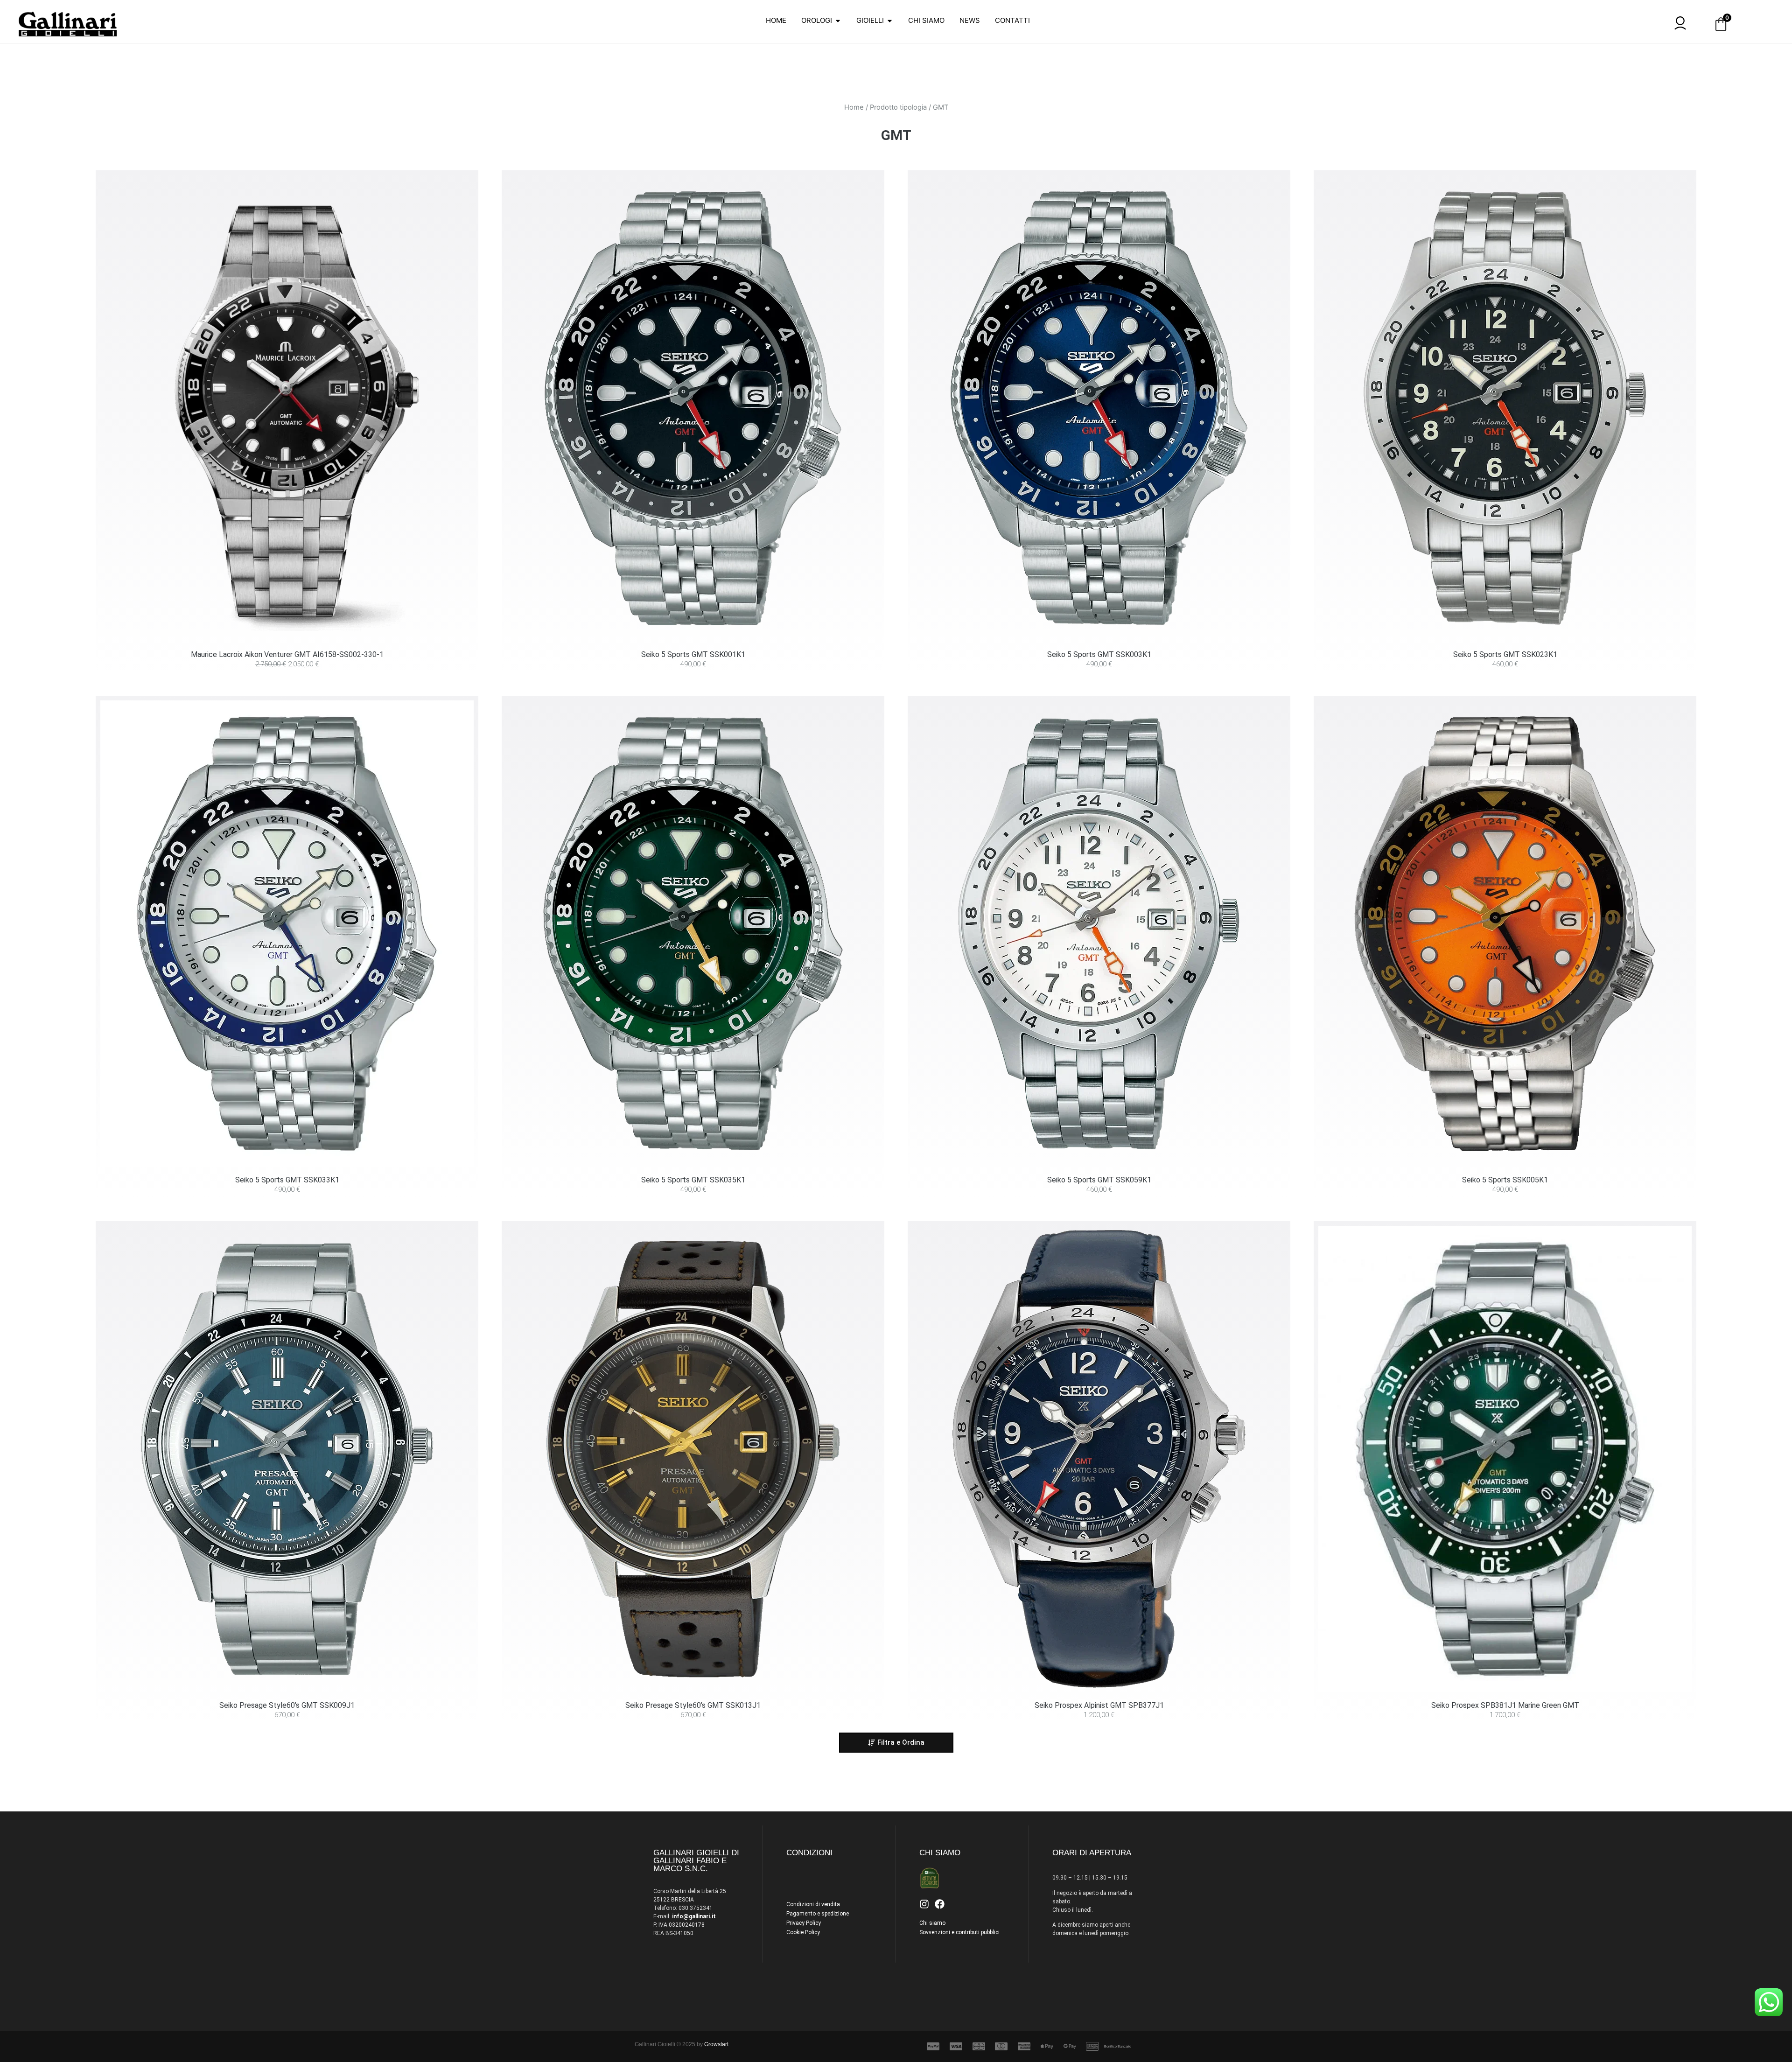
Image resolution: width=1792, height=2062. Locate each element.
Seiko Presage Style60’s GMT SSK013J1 (693, 1723)
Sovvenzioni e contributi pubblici (959, 1950)
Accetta (831, 1059)
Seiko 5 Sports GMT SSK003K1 (1099, 673)
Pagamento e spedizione (818, 1932)
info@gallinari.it (694, 1934)
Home (854, 125)
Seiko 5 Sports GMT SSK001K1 (693, 673)
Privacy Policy (896, 1080)
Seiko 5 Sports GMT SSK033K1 (287, 1198)
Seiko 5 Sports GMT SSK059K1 (1099, 1198)
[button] (896, 1761)
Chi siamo (932, 1941)
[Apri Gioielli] (890, 38)
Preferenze (961, 1059)
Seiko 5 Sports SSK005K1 (1505, 1198)
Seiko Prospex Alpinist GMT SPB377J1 (1099, 1723)
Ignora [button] (368, 6)
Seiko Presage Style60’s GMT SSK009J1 (287, 1723)
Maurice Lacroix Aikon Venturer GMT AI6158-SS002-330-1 (287, 673)
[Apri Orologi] (838, 38)
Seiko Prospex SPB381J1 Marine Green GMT (1505, 1723)
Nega (896, 1059)
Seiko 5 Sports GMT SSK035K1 (693, 1198)
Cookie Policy (803, 1950)
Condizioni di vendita (813, 1922)
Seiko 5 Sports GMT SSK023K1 (1505, 673)
